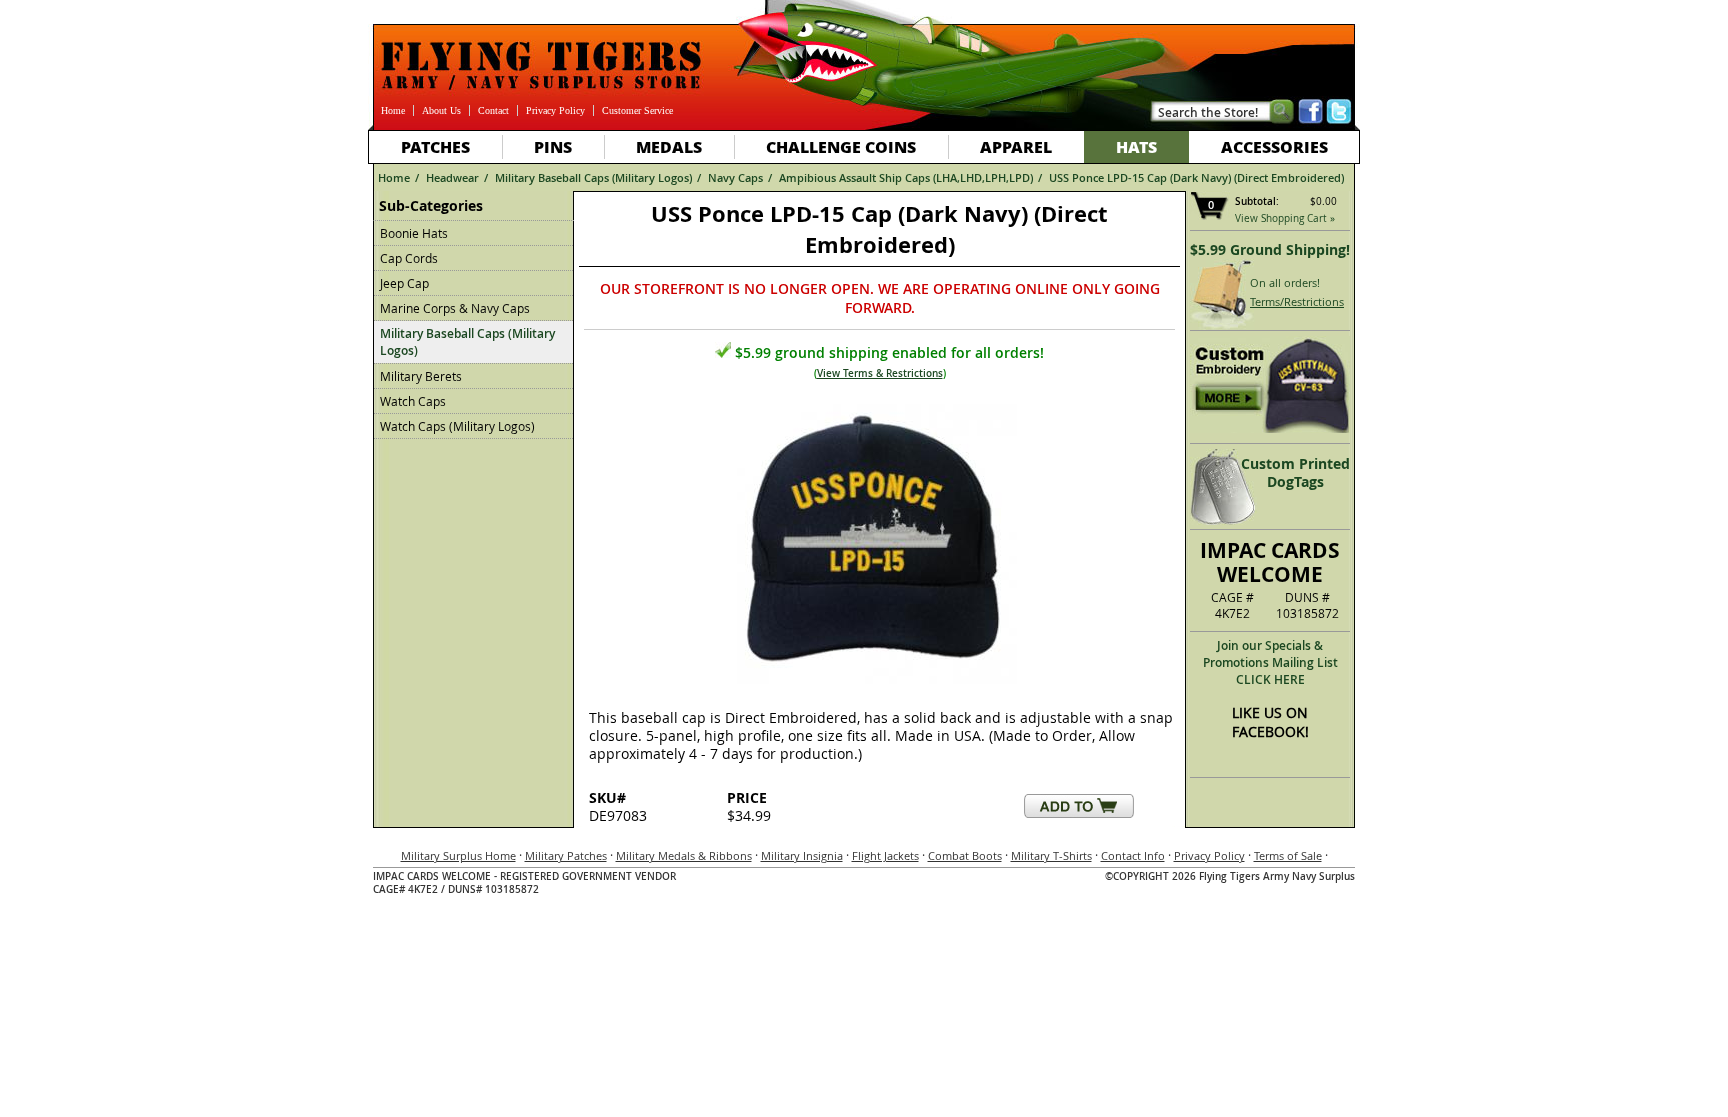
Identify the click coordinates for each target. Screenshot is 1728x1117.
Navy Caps (735, 177)
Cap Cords (409, 258)
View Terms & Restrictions (880, 373)
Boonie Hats (414, 233)
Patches (435, 146)
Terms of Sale (1288, 855)
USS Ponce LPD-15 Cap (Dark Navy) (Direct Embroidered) (1196, 177)
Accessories (1274, 146)
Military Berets (421, 376)
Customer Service (637, 110)
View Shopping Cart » (1285, 218)
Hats (1136, 146)
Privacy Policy (555, 110)
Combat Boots (965, 855)
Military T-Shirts (1051, 855)
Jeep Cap (404, 283)
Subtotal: (1257, 201)
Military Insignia (802, 855)
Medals (669, 146)
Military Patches (566, 855)
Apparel (1016, 146)
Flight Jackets (885, 855)
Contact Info (1133, 855)
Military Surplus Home (458, 855)
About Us (441, 110)
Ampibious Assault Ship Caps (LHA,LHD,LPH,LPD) (906, 177)
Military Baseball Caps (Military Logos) (593, 177)
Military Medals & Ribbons (684, 855)
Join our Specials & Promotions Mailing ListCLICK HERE (1270, 662)
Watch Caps (413, 401)
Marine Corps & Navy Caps (455, 308)
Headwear (452, 177)
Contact (493, 110)
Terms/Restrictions (1297, 301)
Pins (553, 146)
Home (393, 110)
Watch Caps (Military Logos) (457, 426)
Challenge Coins (841, 146)
